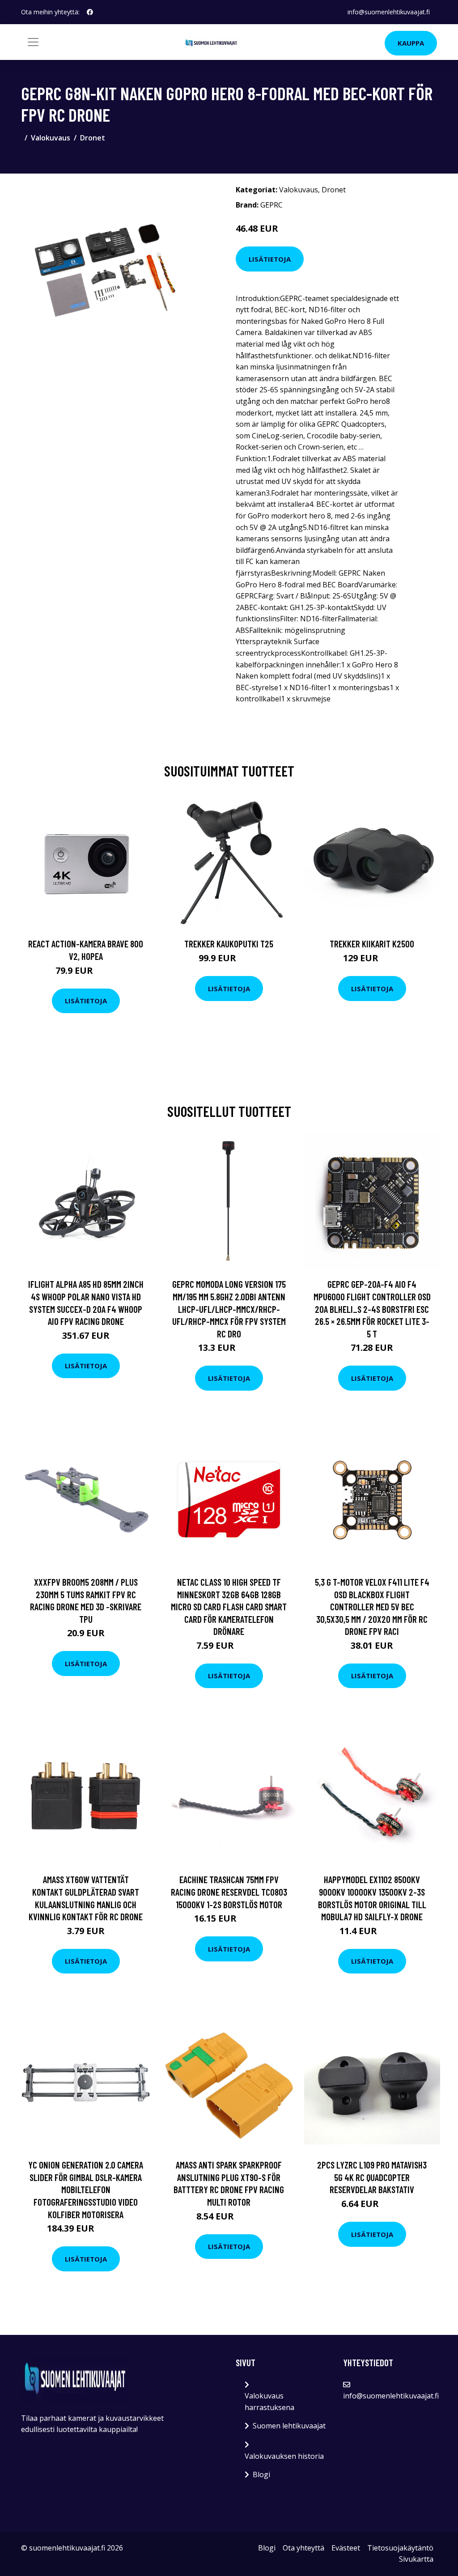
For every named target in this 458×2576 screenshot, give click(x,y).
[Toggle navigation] (33, 42)
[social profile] (90, 12)
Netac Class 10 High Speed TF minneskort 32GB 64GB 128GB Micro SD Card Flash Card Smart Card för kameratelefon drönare (229, 1606)
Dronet (93, 138)
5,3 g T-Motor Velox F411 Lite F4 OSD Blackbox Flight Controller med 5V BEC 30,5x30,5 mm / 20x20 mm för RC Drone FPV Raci (372, 1606)
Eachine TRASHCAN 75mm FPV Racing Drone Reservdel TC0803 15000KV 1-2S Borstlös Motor (229, 1892)
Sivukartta (416, 2559)
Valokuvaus (51, 138)
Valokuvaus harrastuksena (269, 2402)
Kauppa (411, 43)
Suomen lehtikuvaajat (289, 2426)
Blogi (261, 2474)
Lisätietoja (270, 259)
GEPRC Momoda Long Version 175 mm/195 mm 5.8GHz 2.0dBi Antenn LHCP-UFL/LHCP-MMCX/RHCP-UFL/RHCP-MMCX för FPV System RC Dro (229, 1309)
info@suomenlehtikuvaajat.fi (389, 12)
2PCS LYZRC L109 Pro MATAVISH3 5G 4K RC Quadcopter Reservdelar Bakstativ (372, 2177)
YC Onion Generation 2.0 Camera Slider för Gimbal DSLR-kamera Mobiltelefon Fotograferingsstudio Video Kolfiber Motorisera (86, 2189)
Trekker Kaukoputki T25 (229, 944)
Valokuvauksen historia (284, 2456)
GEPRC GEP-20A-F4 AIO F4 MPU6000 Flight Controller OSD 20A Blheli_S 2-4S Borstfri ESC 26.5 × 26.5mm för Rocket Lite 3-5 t (372, 1309)
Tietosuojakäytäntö (400, 2548)
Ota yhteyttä (303, 2548)
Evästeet (346, 2548)
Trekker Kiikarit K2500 (372, 944)
